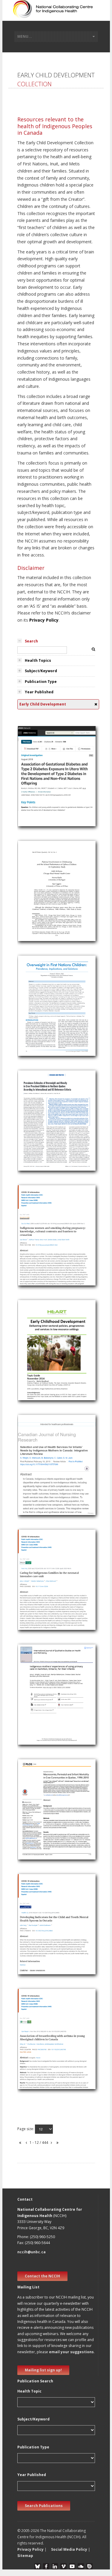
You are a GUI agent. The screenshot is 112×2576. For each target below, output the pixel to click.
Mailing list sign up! (43, 2370)
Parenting (30, 891)
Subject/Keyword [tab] (41, 671)
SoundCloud (81, 2566)
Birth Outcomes (36, 1831)
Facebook (46, 2566)
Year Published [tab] (39, 692)
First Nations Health (40, 791)
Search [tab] (31, 641)
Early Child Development (45, 798)
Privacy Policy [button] (30, 2549)
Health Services (36, 1472)
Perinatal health (36, 1824)
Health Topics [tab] (38, 660)
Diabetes (30, 805)
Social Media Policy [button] (69, 2549)
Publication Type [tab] (41, 682)
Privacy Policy (44, 620)
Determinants (34, 2039)
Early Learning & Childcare (46, 1358)
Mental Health (34, 1924)
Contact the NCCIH (42, 2276)
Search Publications (44, 2506)
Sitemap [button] (25, 2556)
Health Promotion (38, 1013)
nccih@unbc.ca (32, 2252)
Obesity (28, 1027)
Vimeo (63, 2566)
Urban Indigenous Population (49, 1716)
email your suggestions (71, 2352)
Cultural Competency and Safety (52, 1580)
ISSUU (89, 2566)
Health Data (33, 1932)
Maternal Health (36, 784)
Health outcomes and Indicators (52, 1953)
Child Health (32, 776)
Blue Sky (37, 2566)
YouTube (72, 2566)
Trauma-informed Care (43, 1601)
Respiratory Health (39, 2068)
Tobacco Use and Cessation (48, 1250)
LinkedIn (55, 2566)
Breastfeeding (34, 2075)
